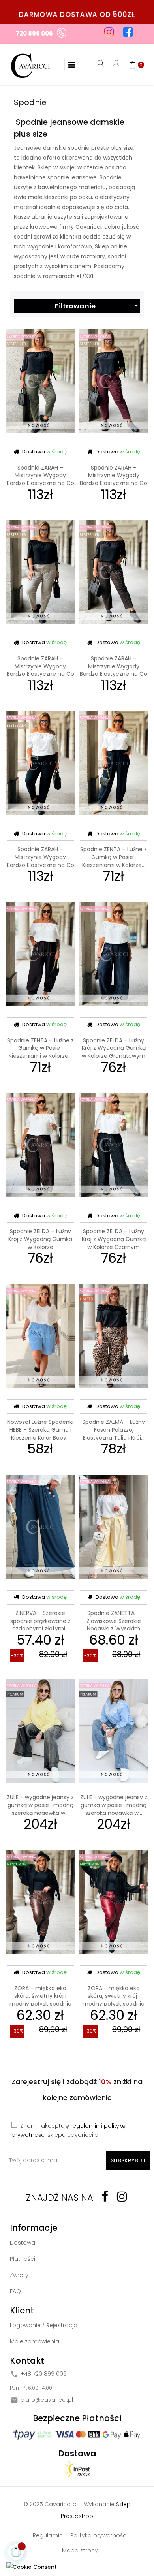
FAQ (15, 2291)
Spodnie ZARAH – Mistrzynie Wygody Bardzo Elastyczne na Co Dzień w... (40, 479)
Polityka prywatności (99, 2535)
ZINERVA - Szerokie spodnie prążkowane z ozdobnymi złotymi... (40, 1621)
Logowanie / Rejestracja (44, 2325)
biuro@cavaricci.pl (47, 2400)
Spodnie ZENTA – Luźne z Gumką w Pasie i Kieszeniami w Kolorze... (114, 857)
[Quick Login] (116, 65)
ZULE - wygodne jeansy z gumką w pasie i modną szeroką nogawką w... (40, 1805)
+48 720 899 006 (44, 2374)
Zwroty (19, 2275)
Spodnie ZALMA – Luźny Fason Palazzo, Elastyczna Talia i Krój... (114, 1430)
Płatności (23, 2259)
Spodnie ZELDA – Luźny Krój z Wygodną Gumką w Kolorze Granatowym (114, 1048)
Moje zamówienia (35, 2341)
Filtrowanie (98, 306)
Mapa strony (80, 2550)
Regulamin (48, 2535)
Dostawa (23, 2243)
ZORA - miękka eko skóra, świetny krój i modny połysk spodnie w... (40, 2000)
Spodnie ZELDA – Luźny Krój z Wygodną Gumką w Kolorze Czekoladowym (40, 1243)
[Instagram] (122, 2196)
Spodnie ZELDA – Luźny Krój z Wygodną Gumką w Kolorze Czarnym (114, 1239)
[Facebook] (105, 2196)
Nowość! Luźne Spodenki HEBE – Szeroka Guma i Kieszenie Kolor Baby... (40, 1430)
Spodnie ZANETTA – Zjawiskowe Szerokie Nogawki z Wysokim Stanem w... (114, 1625)
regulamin (85, 2126)
